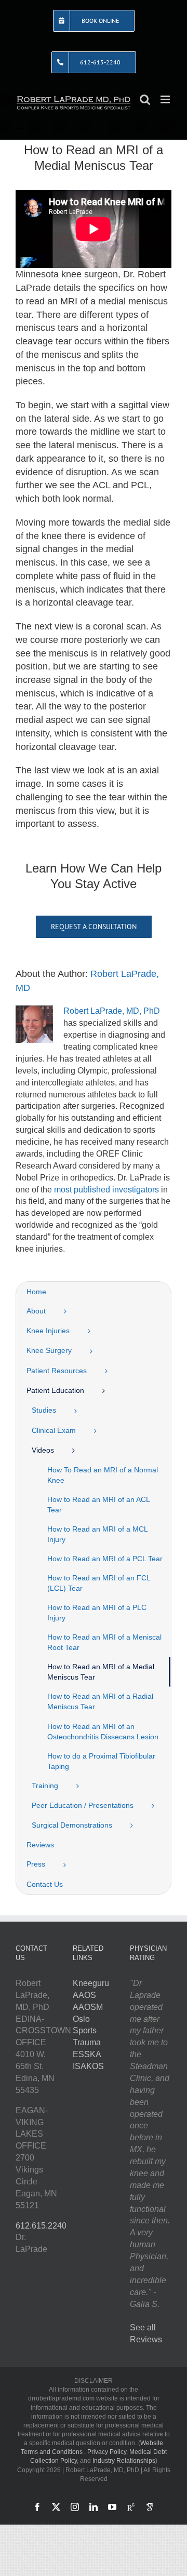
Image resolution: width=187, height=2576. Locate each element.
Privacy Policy (107, 2452)
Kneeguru (91, 1983)
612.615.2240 (41, 2226)
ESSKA (87, 2054)
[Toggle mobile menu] (166, 99)
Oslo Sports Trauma (87, 2031)
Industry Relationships (124, 2461)
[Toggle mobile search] (145, 99)
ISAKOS (88, 2066)
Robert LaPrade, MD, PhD (112, 1011)
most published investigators (106, 1190)
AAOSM (88, 2007)
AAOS (84, 1995)
